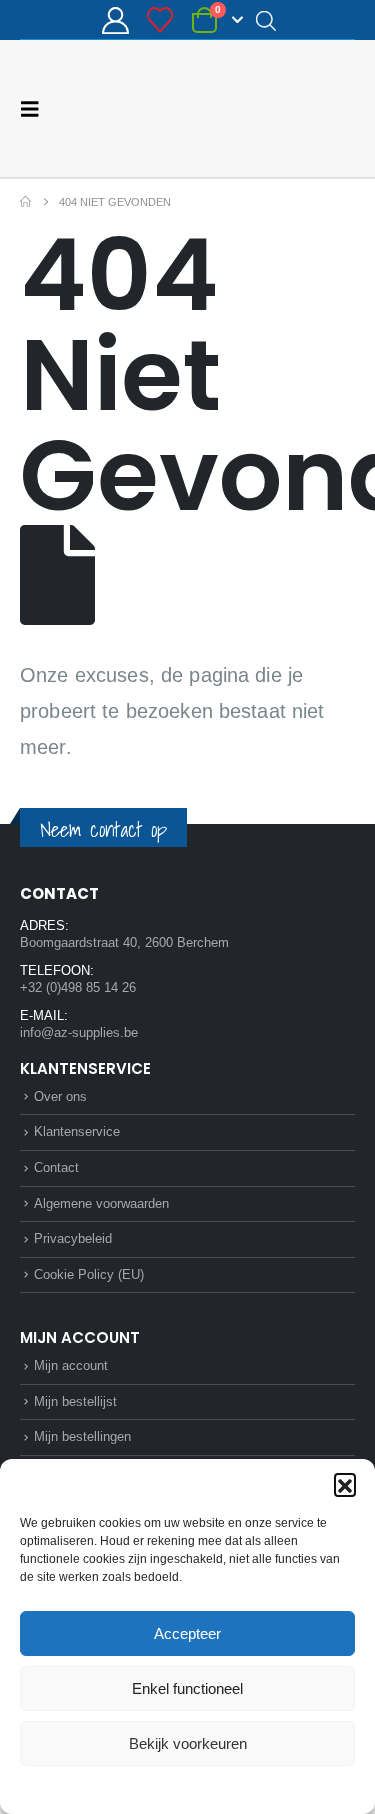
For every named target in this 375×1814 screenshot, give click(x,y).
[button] (345, 1484)
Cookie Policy (140, 1788)
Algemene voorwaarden (101, 1203)
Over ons (60, 1096)
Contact (56, 1167)
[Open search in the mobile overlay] (266, 20)
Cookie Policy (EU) (89, 1274)
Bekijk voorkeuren (188, 1743)
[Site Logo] (280, 108)
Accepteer (187, 1633)
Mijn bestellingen (82, 1436)
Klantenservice (77, 1131)
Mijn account (71, 1365)
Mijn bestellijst (75, 1401)
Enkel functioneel (187, 1688)
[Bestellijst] (160, 20)
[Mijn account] (115, 20)
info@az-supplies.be (79, 1032)
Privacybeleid (225, 1788)
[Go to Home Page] (25, 202)
